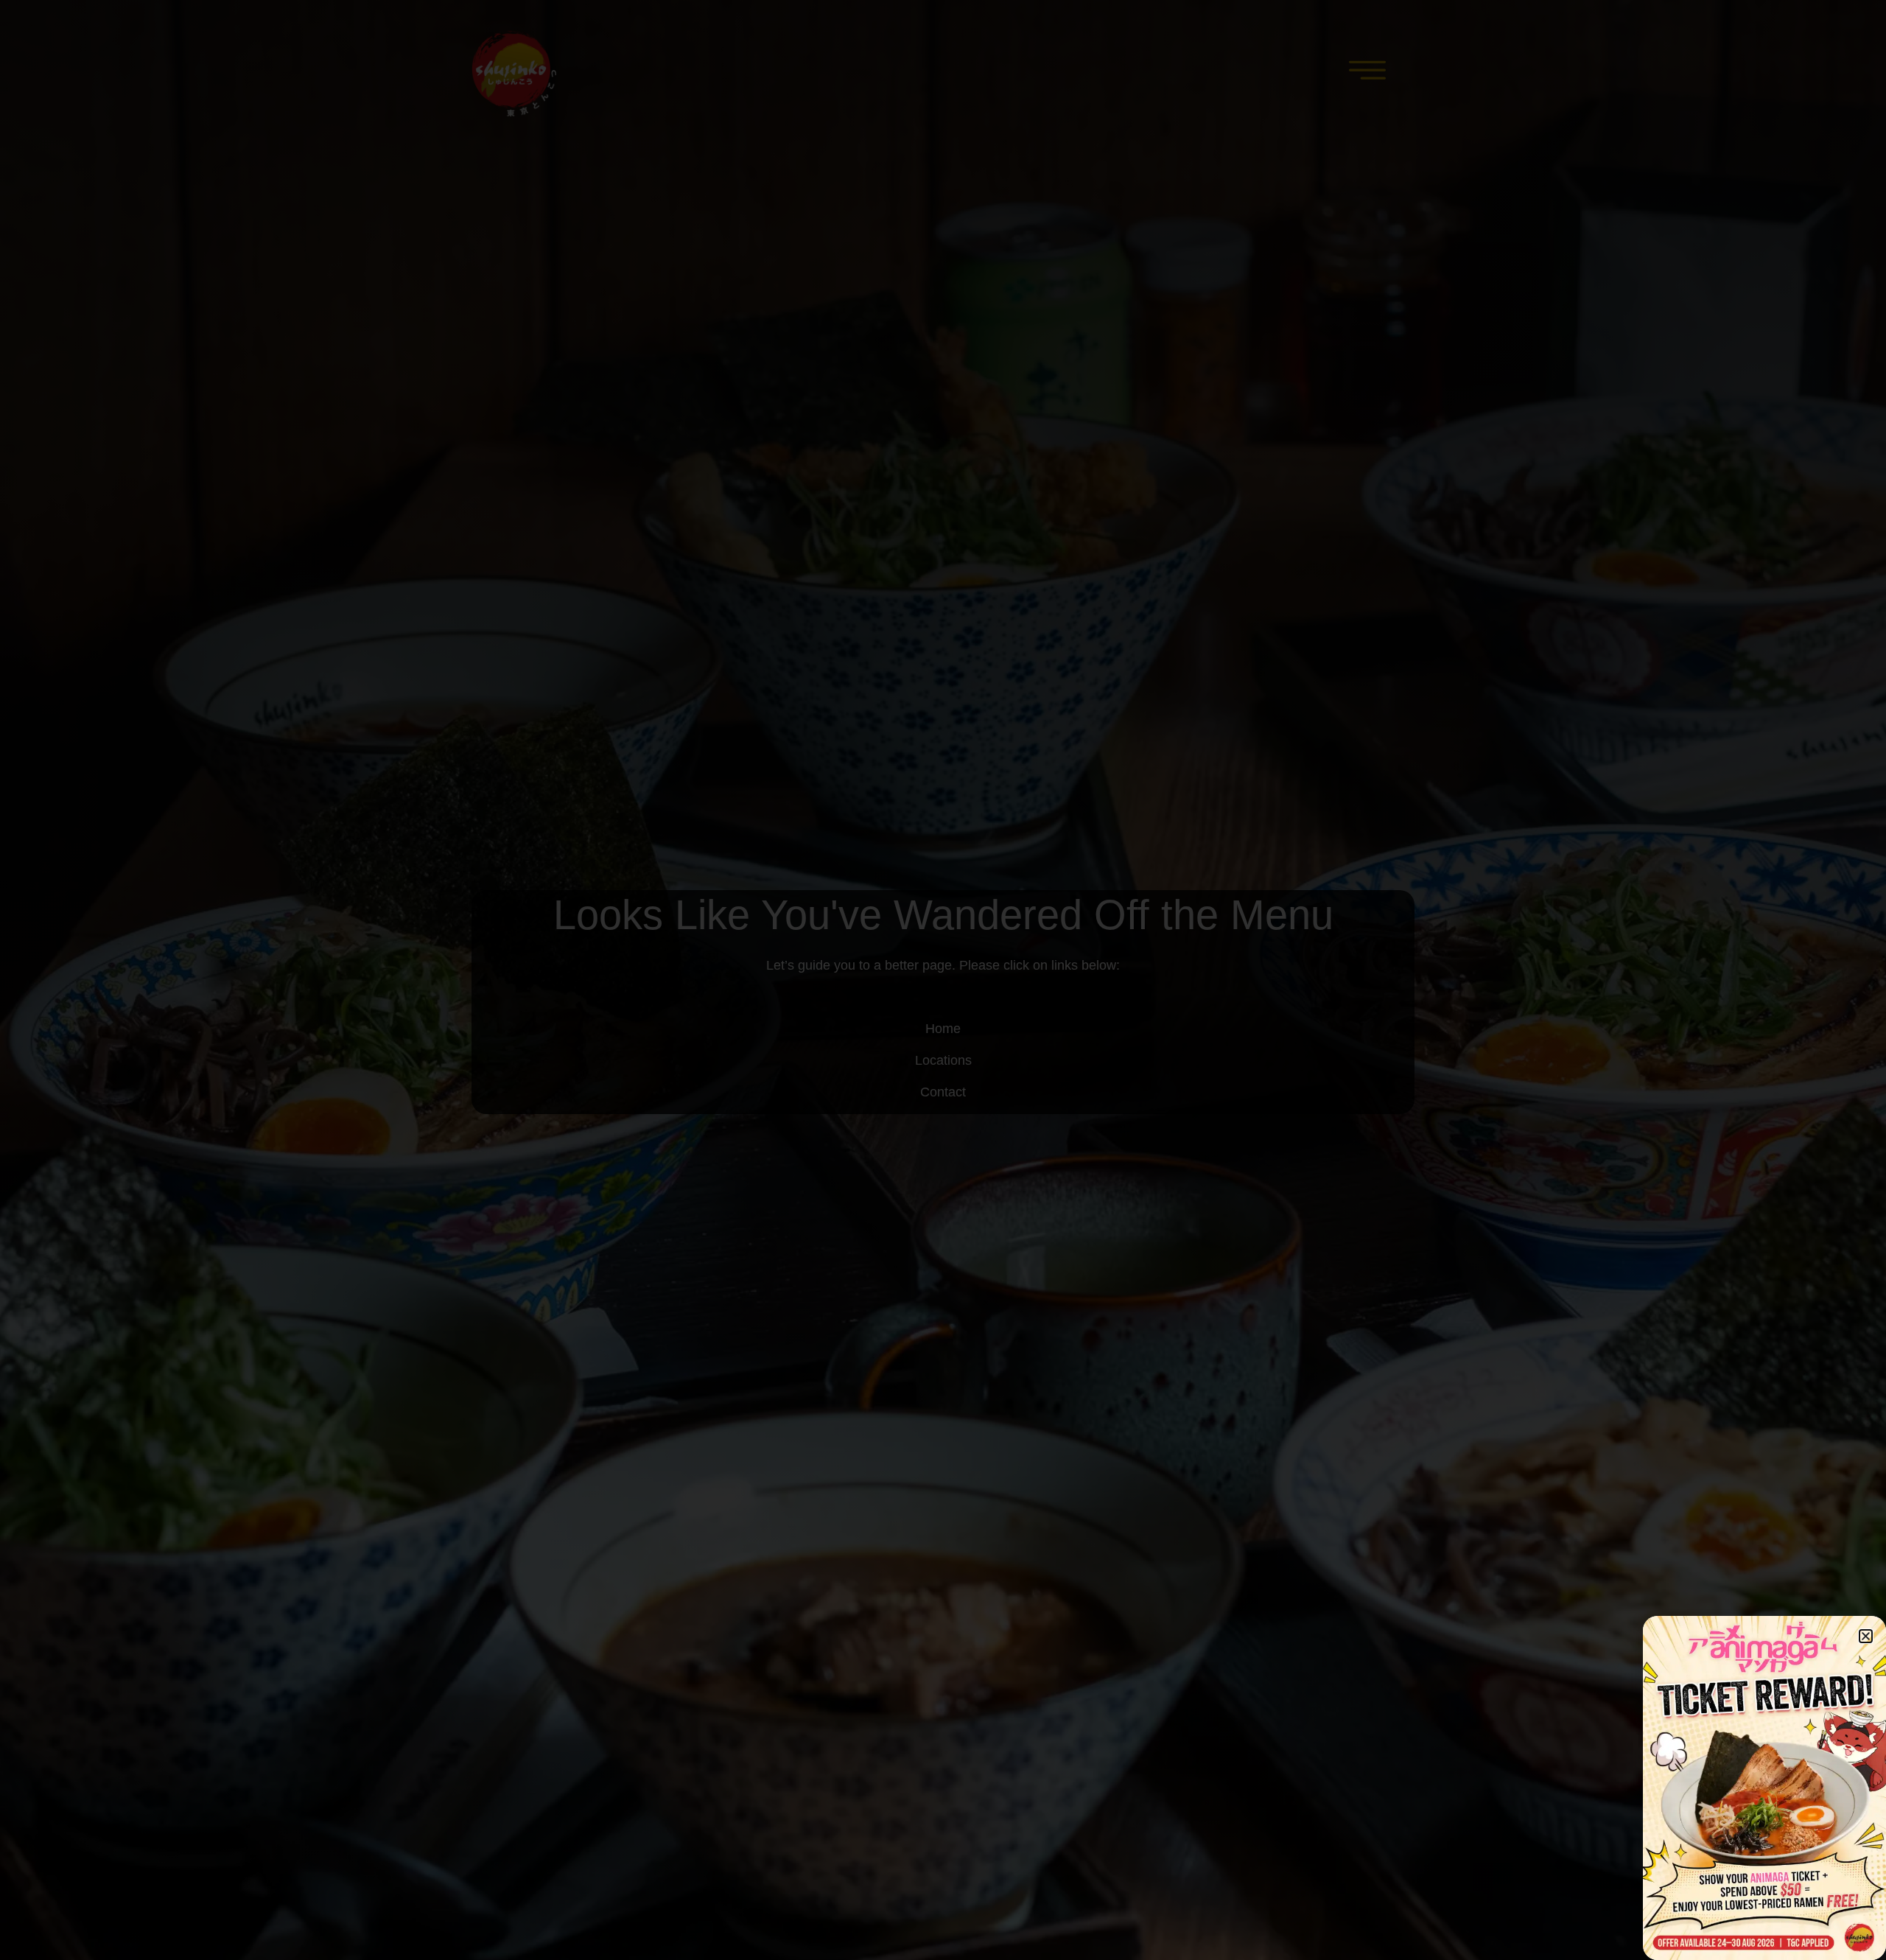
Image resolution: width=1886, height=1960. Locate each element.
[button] (1866, 1636)
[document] (943, 980)
